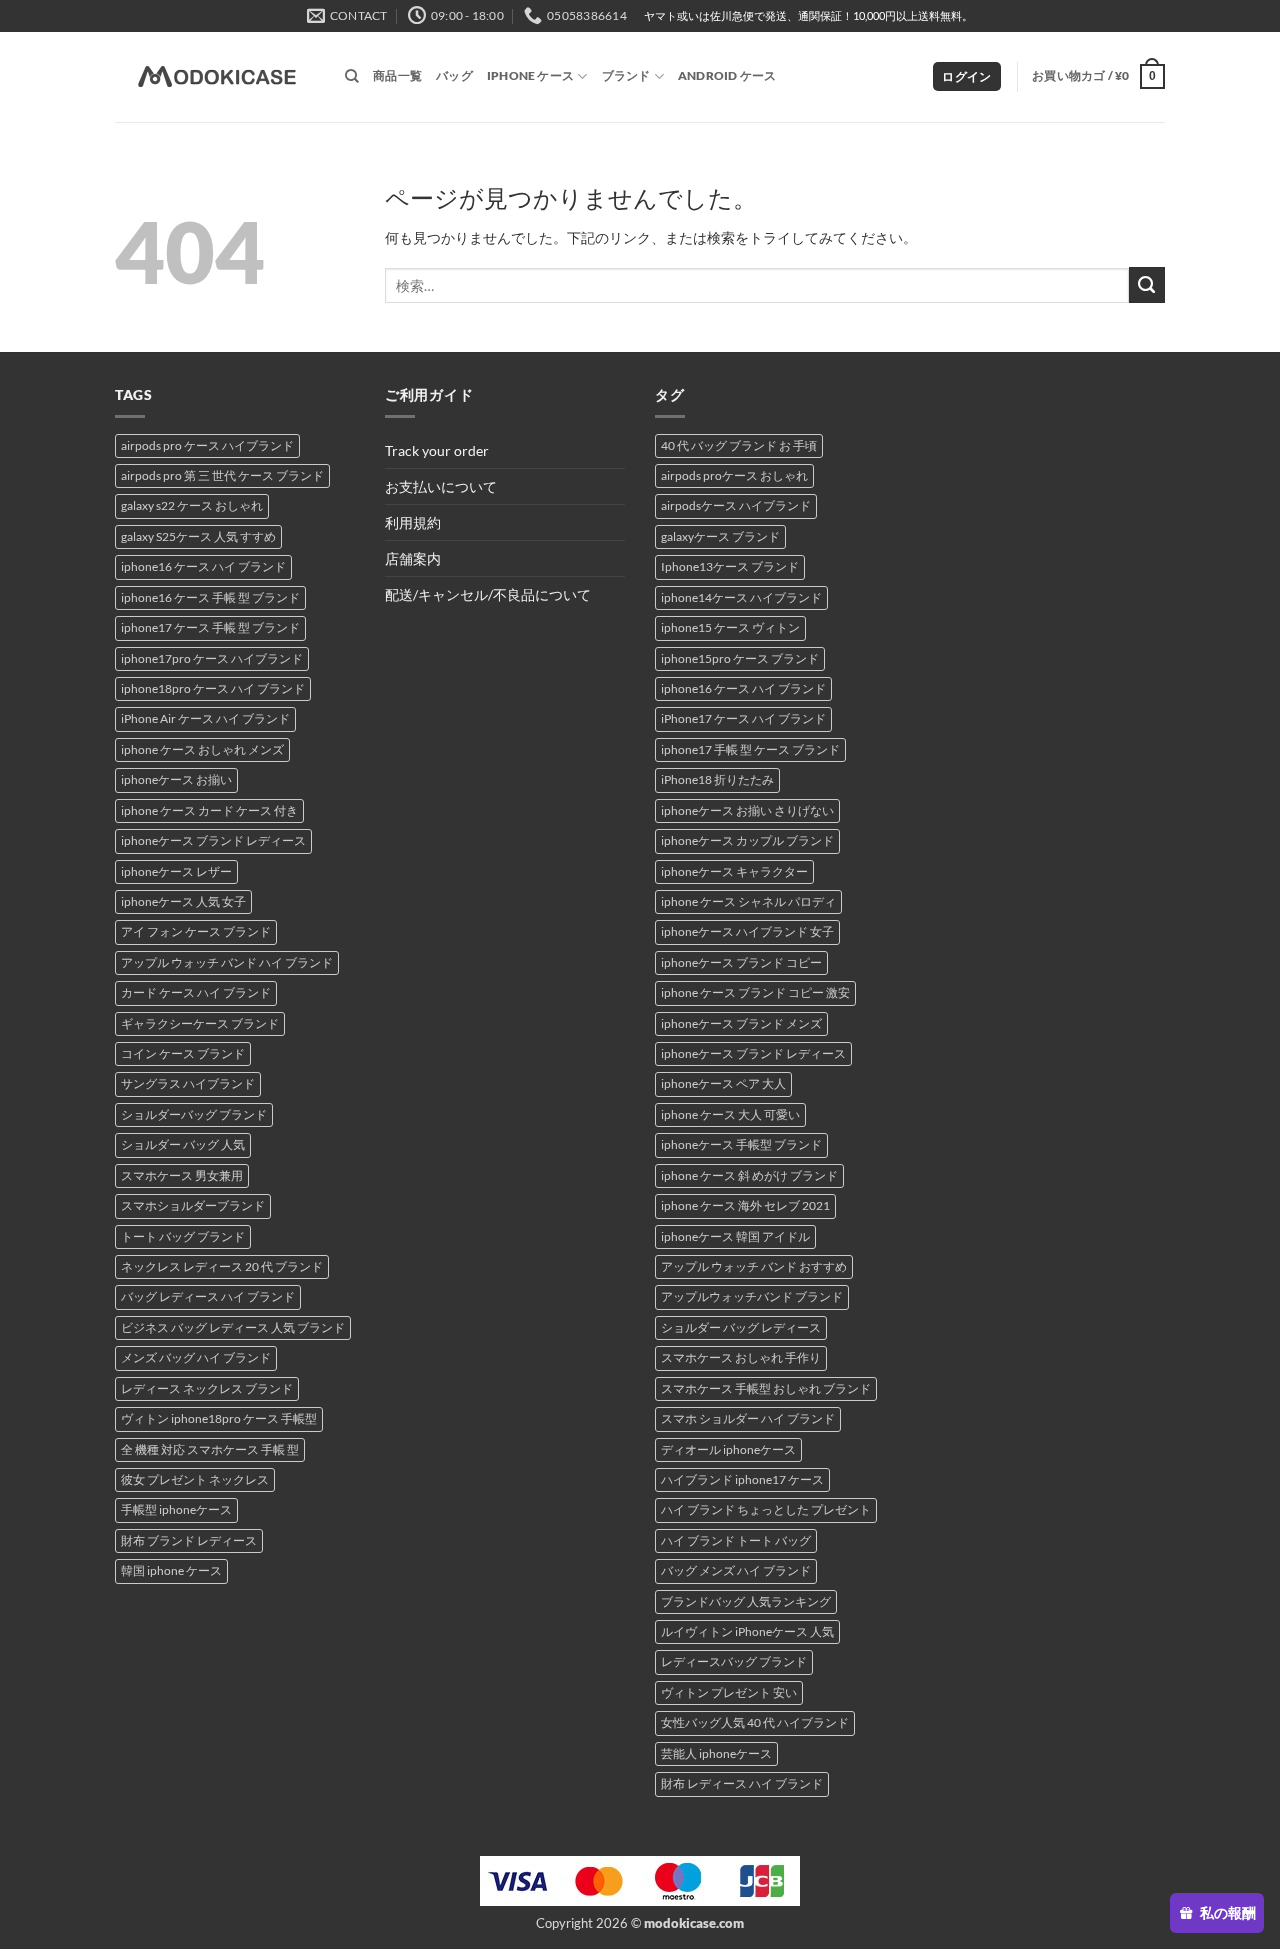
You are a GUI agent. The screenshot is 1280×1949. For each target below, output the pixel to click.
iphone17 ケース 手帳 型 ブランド (210, 627)
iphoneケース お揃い (176, 779)
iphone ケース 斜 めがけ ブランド (749, 1175)
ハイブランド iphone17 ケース (742, 1479)
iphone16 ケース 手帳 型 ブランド (210, 597)
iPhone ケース (530, 75)
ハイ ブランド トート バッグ (736, 1540)
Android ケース (727, 75)
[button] (966, 77)
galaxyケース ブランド (720, 536)
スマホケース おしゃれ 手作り (741, 1357)
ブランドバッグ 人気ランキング (746, 1601)
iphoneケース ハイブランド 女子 (747, 931)
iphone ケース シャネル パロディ (748, 901)
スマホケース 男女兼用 (182, 1175)
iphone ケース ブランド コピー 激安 (755, 992)
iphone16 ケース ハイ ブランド (203, 566)
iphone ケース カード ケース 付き (209, 810)
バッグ (454, 75)
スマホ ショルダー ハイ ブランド (748, 1418)
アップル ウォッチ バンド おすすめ (754, 1266)
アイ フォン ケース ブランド (196, 931)
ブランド (626, 75)
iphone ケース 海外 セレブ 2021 (745, 1205)
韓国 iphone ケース (171, 1570)
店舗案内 (413, 558)
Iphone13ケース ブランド (730, 566)
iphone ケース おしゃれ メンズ (202, 749)
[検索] (352, 76)
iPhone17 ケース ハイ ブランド (743, 718)
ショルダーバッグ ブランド (194, 1114)
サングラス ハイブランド (188, 1083)
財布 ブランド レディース (189, 1540)
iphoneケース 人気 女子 (183, 901)
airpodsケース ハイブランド (736, 505)
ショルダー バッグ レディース (741, 1327)
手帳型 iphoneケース (176, 1509)
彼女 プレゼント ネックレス (195, 1479)
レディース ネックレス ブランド (207, 1388)
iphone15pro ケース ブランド (740, 658)
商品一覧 (397, 75)
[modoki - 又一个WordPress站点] (215, 77)
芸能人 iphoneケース (716, 1753)
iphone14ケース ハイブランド (741, 597)
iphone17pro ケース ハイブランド (212, 658)
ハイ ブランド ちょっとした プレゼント (766, 1509)
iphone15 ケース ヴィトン (730, 627)
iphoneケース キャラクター (734, 871)
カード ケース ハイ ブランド (196, 992)
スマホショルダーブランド (193, 1205)
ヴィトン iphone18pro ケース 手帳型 (219, 1418)
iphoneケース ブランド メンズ (741, 1023)
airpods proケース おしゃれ (734, 475)
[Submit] (1147, 285)
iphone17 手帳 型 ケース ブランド (750, 749)
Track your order (437, 450)
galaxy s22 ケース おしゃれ (192, 505)
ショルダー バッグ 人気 (183, 1144)
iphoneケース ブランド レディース (213, 840)
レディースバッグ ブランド (734, 1661)
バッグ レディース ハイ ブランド (208, 1296)
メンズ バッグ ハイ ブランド (196, 1357)
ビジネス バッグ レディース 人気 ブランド (233, 1327)
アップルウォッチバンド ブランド (752, 1296)
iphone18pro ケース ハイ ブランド (213, 688)
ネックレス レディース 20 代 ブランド (222, 1266)
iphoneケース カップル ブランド (747, 840)
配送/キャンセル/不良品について (488, 594)
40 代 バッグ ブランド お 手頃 (739, 445)
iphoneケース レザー (176, 871)
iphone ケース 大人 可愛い (730, 1114)
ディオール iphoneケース (728, 1449)
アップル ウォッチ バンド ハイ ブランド (227, 962)
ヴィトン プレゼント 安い (729, 1692)
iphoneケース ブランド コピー (741, 962)
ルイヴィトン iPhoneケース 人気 (747, 1631)
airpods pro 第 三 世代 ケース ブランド (222, 475)
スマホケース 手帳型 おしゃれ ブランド (766, 1388)
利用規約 (413, 522)
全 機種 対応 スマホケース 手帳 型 (210, 1449)
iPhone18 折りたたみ (717, 779)
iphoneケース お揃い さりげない (747, 810)
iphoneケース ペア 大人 (723, 1083)
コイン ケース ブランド (183, 1053)
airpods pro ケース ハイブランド (207, 445)
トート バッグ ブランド (183, 1236)
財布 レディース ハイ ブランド (742, 1783)
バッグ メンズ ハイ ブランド (736, 1570)
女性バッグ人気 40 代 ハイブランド (755, 1722)
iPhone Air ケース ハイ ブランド (205, 718)
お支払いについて (441, 486)
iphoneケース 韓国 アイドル (735, 1236)
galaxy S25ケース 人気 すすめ (198, 536)
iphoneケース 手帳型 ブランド (741, 1144)
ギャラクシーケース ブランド (200, 1023)
